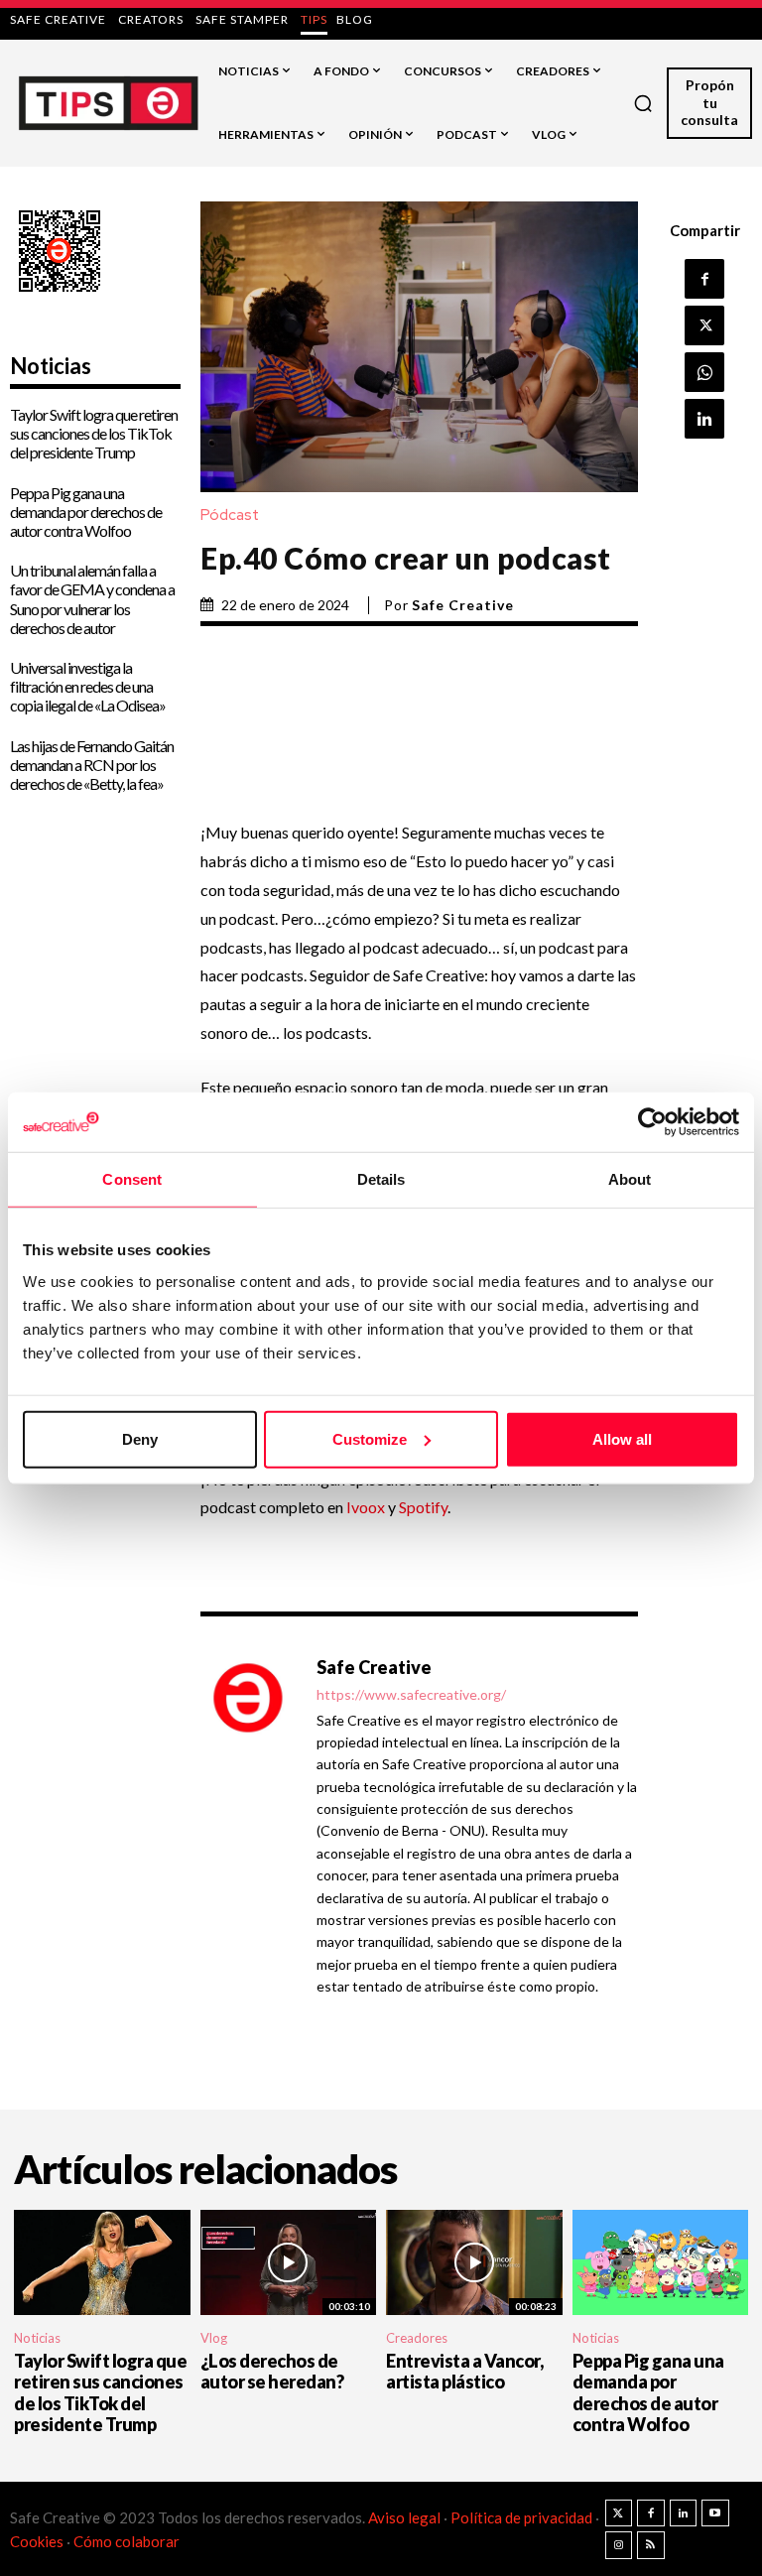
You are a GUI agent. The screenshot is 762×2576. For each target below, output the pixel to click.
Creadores (417, 2338)
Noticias (37, 2338)
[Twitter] (619, 2513)
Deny (140, 1438)
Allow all (622, 1438)
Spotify (423, 1507)
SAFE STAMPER (242, 19)
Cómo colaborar (127, 2541)
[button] (643, 103)
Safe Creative (463, 605)
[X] (704, 325)
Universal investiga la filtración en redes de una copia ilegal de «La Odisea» (88, 686)
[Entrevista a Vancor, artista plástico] (474, 2263)
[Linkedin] (704, 419)
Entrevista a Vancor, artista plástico (464, 2372)
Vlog (214, 2338)
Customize (370, 1438)
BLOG (355, 19)
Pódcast (230, 515)
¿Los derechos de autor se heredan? (272, 2372)
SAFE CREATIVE (58, 19)
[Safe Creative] (248, 1826)
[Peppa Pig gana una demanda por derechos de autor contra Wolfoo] (661, 2263)
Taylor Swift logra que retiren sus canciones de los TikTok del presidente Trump (94, 433)
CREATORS (151, 19)
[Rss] (651, 2545)
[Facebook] (704, 279)
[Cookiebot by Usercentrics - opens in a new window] (652, 1122)
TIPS (314, 19)
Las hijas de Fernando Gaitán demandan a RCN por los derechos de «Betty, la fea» (92, 765)
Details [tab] (381, 1179)
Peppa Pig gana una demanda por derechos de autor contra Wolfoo (86, 512)
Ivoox (366, 1507)
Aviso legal (404, 2517)
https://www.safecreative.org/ (411, 1695)
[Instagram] (619, 2545)
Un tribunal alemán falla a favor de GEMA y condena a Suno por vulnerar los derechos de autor (92, 599)
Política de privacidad (523, 2517)
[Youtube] (715, 2513)
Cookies (37, 2541)
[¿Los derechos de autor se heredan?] (289, 2263)
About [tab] (630, 1179)
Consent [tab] (132, 1179)
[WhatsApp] (704, 372)
